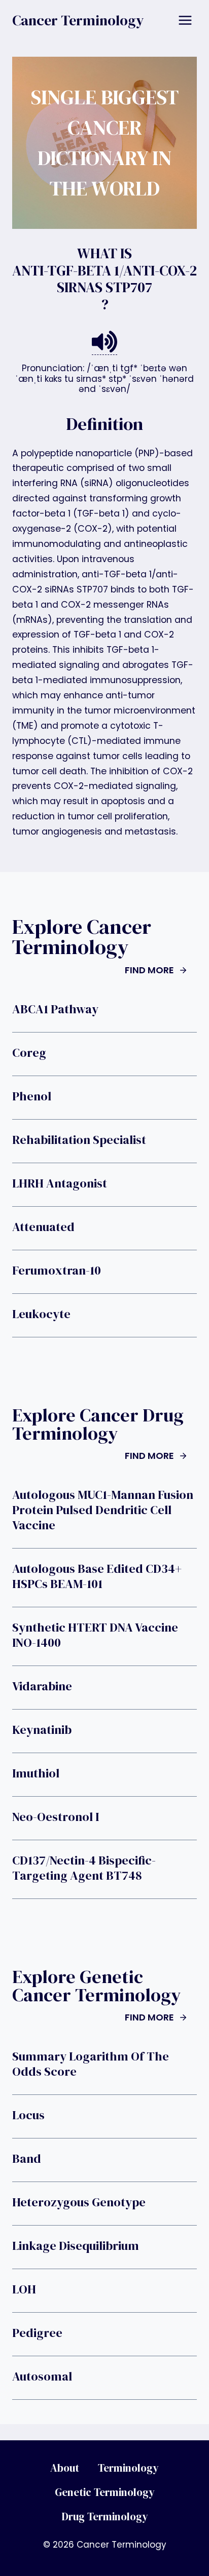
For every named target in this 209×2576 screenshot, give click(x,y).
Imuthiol (36, 1773)
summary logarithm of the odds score (91, 2064)
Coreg (29, 1053)
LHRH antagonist (60, 1183)
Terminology (128, 2468)
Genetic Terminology (105, 2492)
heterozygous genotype (79, 2202)
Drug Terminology (105, 2516)
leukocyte (41, 1314)
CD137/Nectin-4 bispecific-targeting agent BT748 (84, 1868)
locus (28, 2115)
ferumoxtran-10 (57, 1271)
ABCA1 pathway (55, 1009)
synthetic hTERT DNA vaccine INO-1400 (95, 1635)
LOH (24, 2289)
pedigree (37, 2333)
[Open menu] (185, 20)
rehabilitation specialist (79, 1140)
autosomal (42, 2376)
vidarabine (42, 1686)
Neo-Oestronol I (56, 1817)
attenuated (43, 1227)
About (65, 2468)
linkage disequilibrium (76, 2246)
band (27, 2159)
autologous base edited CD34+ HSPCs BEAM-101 (97, 1576)
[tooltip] (104, 342)
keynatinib (42, 1730)
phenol (32, 1096)
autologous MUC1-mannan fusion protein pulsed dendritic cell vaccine (103, 1510)
